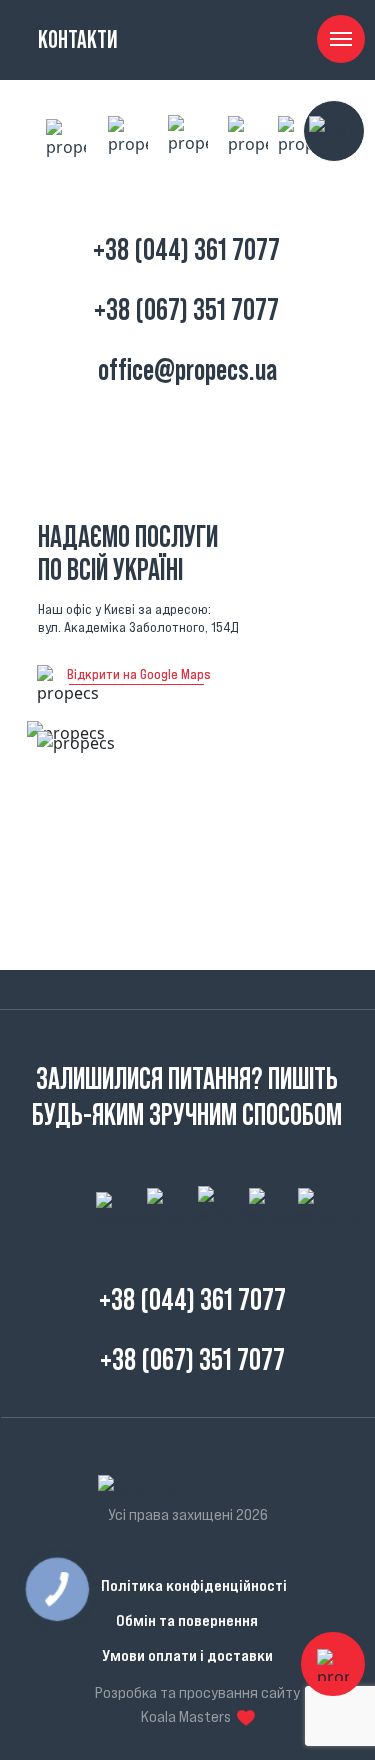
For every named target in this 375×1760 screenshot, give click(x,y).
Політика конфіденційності (194, 1585)
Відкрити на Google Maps (139, 674)
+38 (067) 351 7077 (186, 309)
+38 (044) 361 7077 (186, 249)
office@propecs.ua (187, 369)
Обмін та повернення (187, 1620)
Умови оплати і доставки (187, 1655)
